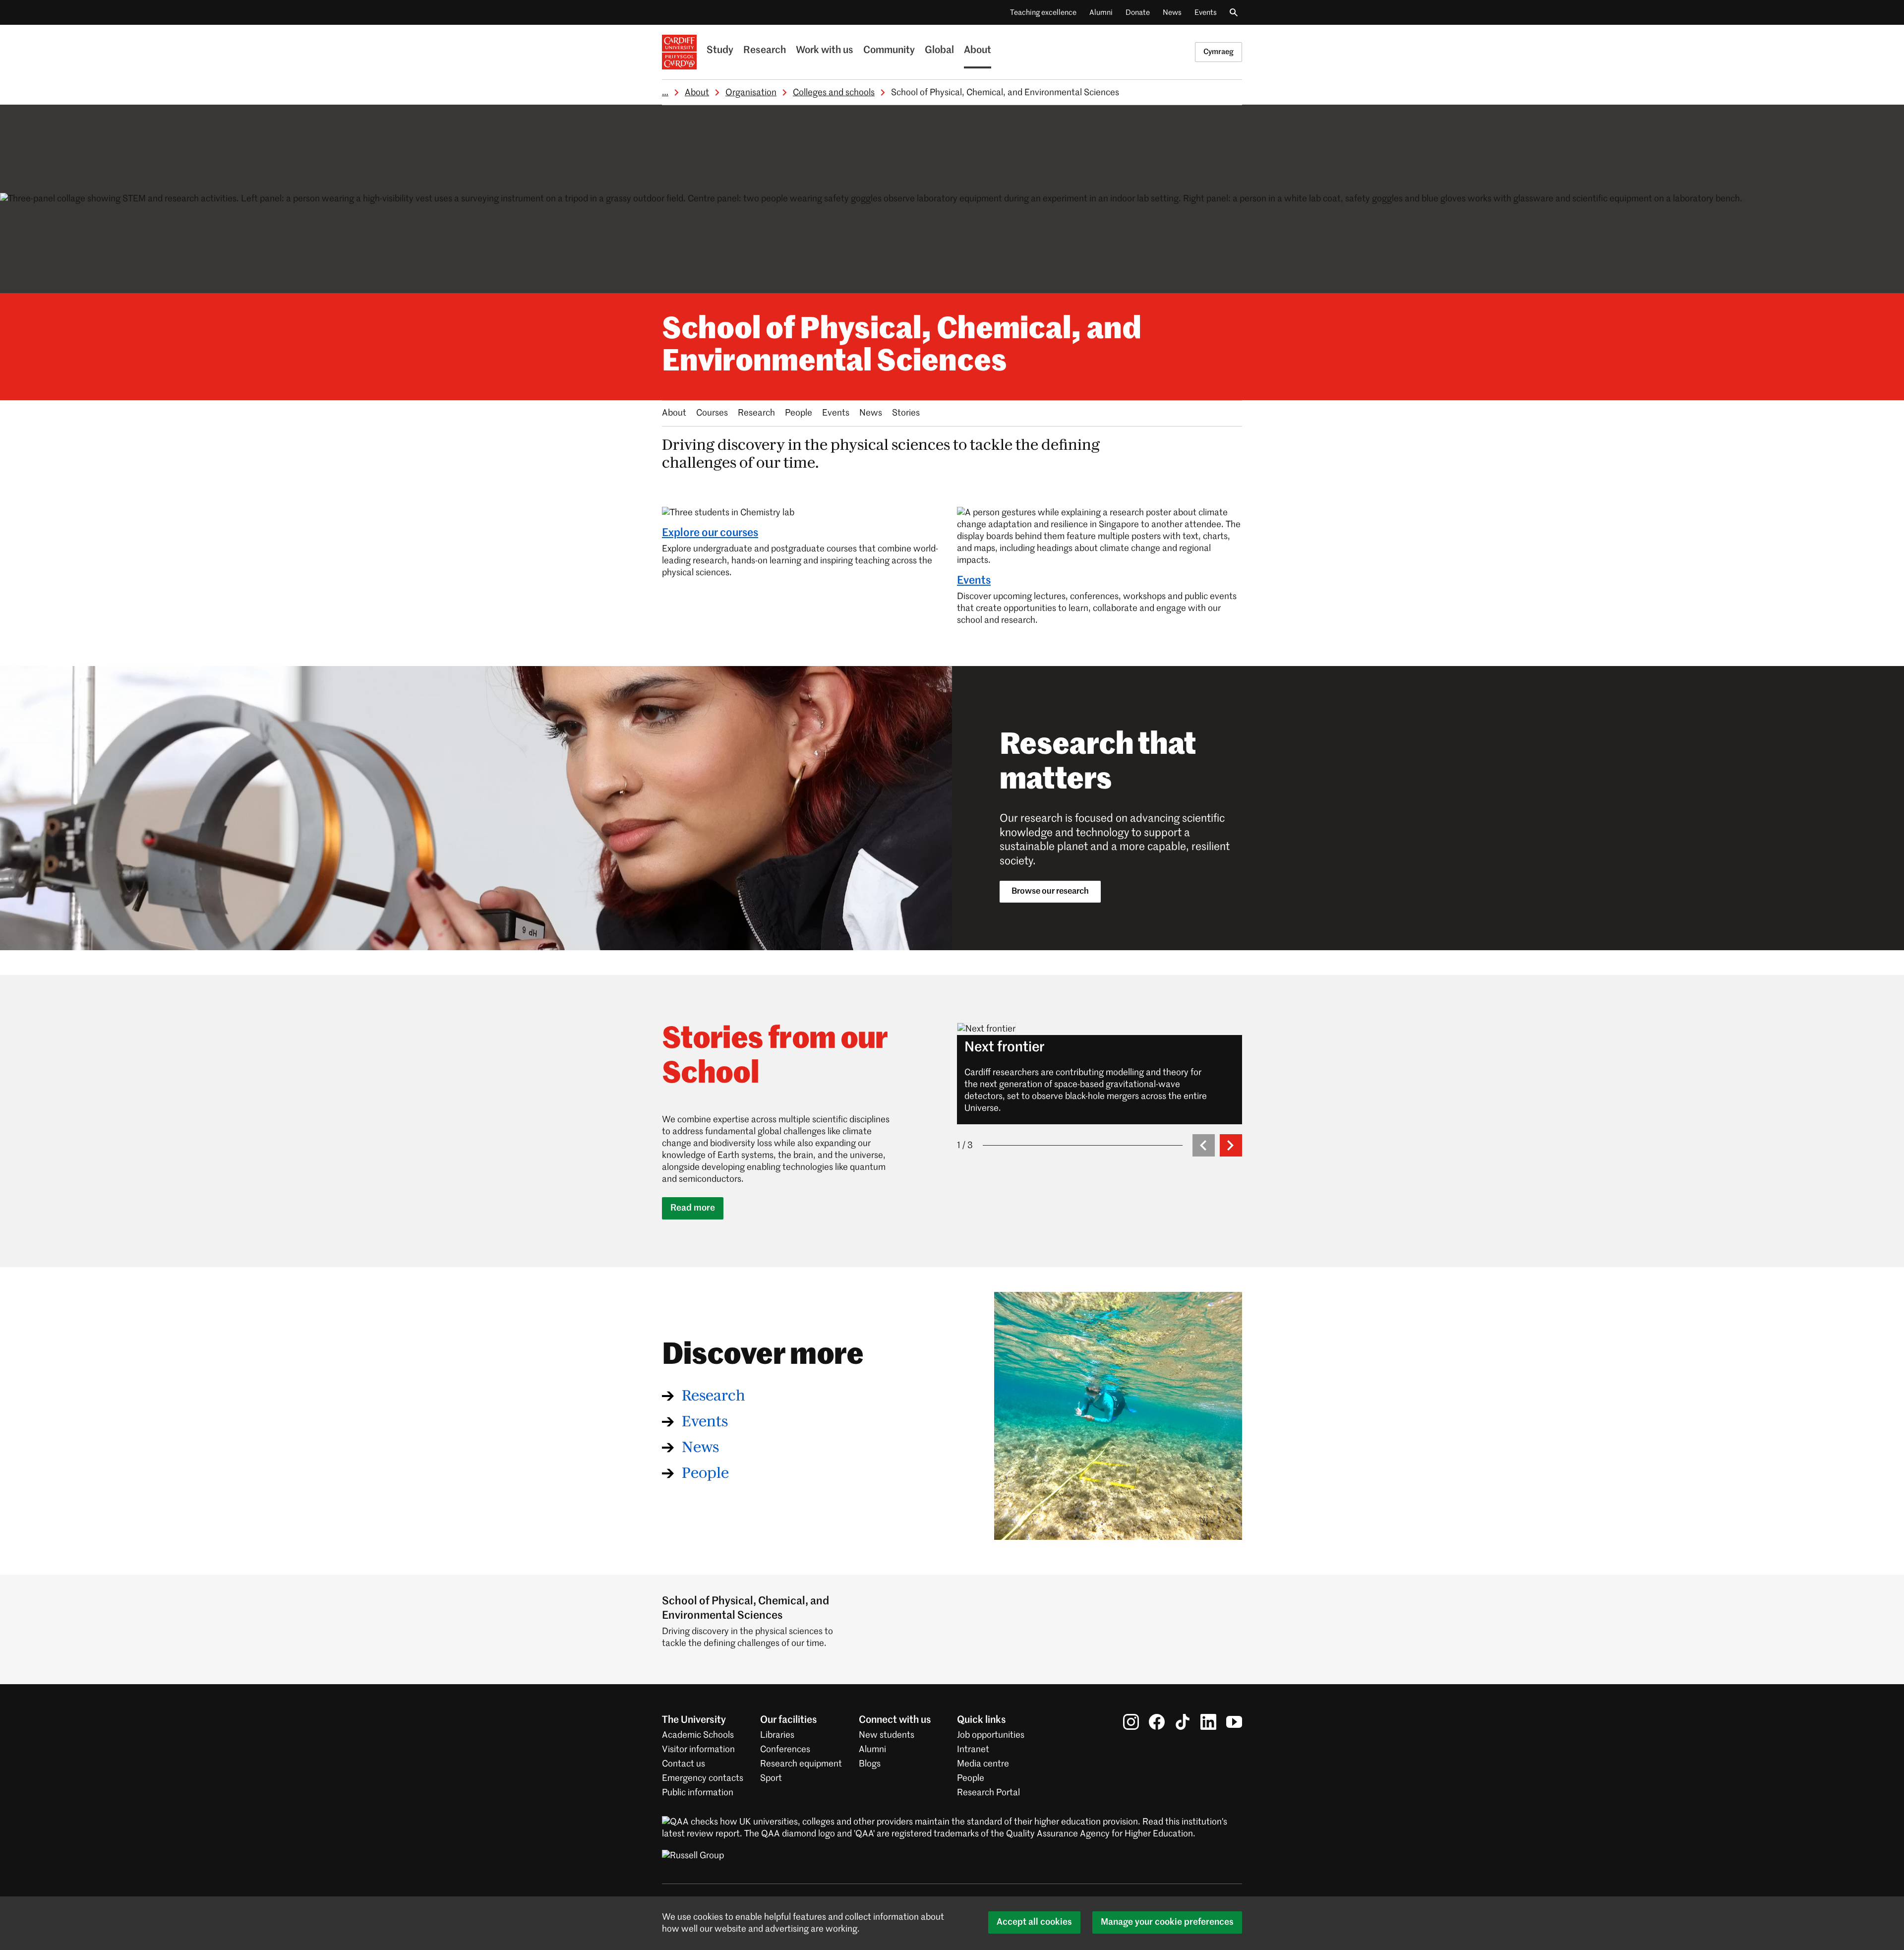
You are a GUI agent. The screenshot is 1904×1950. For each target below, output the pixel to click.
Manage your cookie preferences (1167, 1922)
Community (889, 51)
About (978, 51)
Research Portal (988, 1793)
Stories (906, 413)
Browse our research (1050, 891)
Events (1206, 13)
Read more (693, 1208)
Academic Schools (698, 1735)
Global (939, 51)
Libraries (777, 1735)
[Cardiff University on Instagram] (1131, 1722)
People (799, 413)
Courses (712, 413)
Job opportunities (991, 1735)
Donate (1138, 13)
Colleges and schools (834, 93)
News (1172, 13)
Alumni (1101, 13)
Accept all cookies (1034, 1922)
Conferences (785, 1750)
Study (720, 51)
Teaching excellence (1043, 13)
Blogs (870, 1764)
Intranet (973, 1750)
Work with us (825, 51)
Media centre (983, 1764)
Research (765, 51)
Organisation (751, 93)
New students (887, 1735)
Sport (771, 1778)
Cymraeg (1219, 52)
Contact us (684, 1764)
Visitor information (698, 1750)
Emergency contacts (703, 1778)
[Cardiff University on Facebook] (1157, 1722)
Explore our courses (710, 533)
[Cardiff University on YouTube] (1234, 1722)
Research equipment (801, 1764)
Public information (698, 1793)
